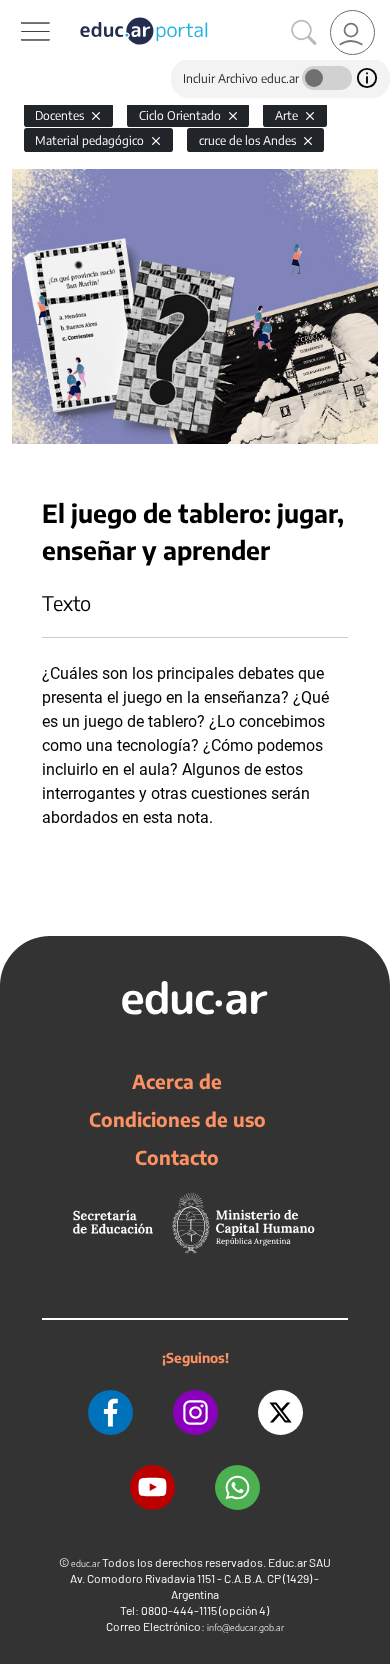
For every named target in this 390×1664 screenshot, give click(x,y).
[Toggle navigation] (18, 11)
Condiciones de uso (177, 1119)
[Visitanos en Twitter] (280, 1412)
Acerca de (177, 1081)
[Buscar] (304, 33)
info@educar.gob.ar (245, 1627)
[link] (352, 32)
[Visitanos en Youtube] (152, 1487)
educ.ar (85, 1563)
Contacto (177, 1157)
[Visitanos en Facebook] (110, 1412)
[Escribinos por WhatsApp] (237, 1487)
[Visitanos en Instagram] (195, 1412)
